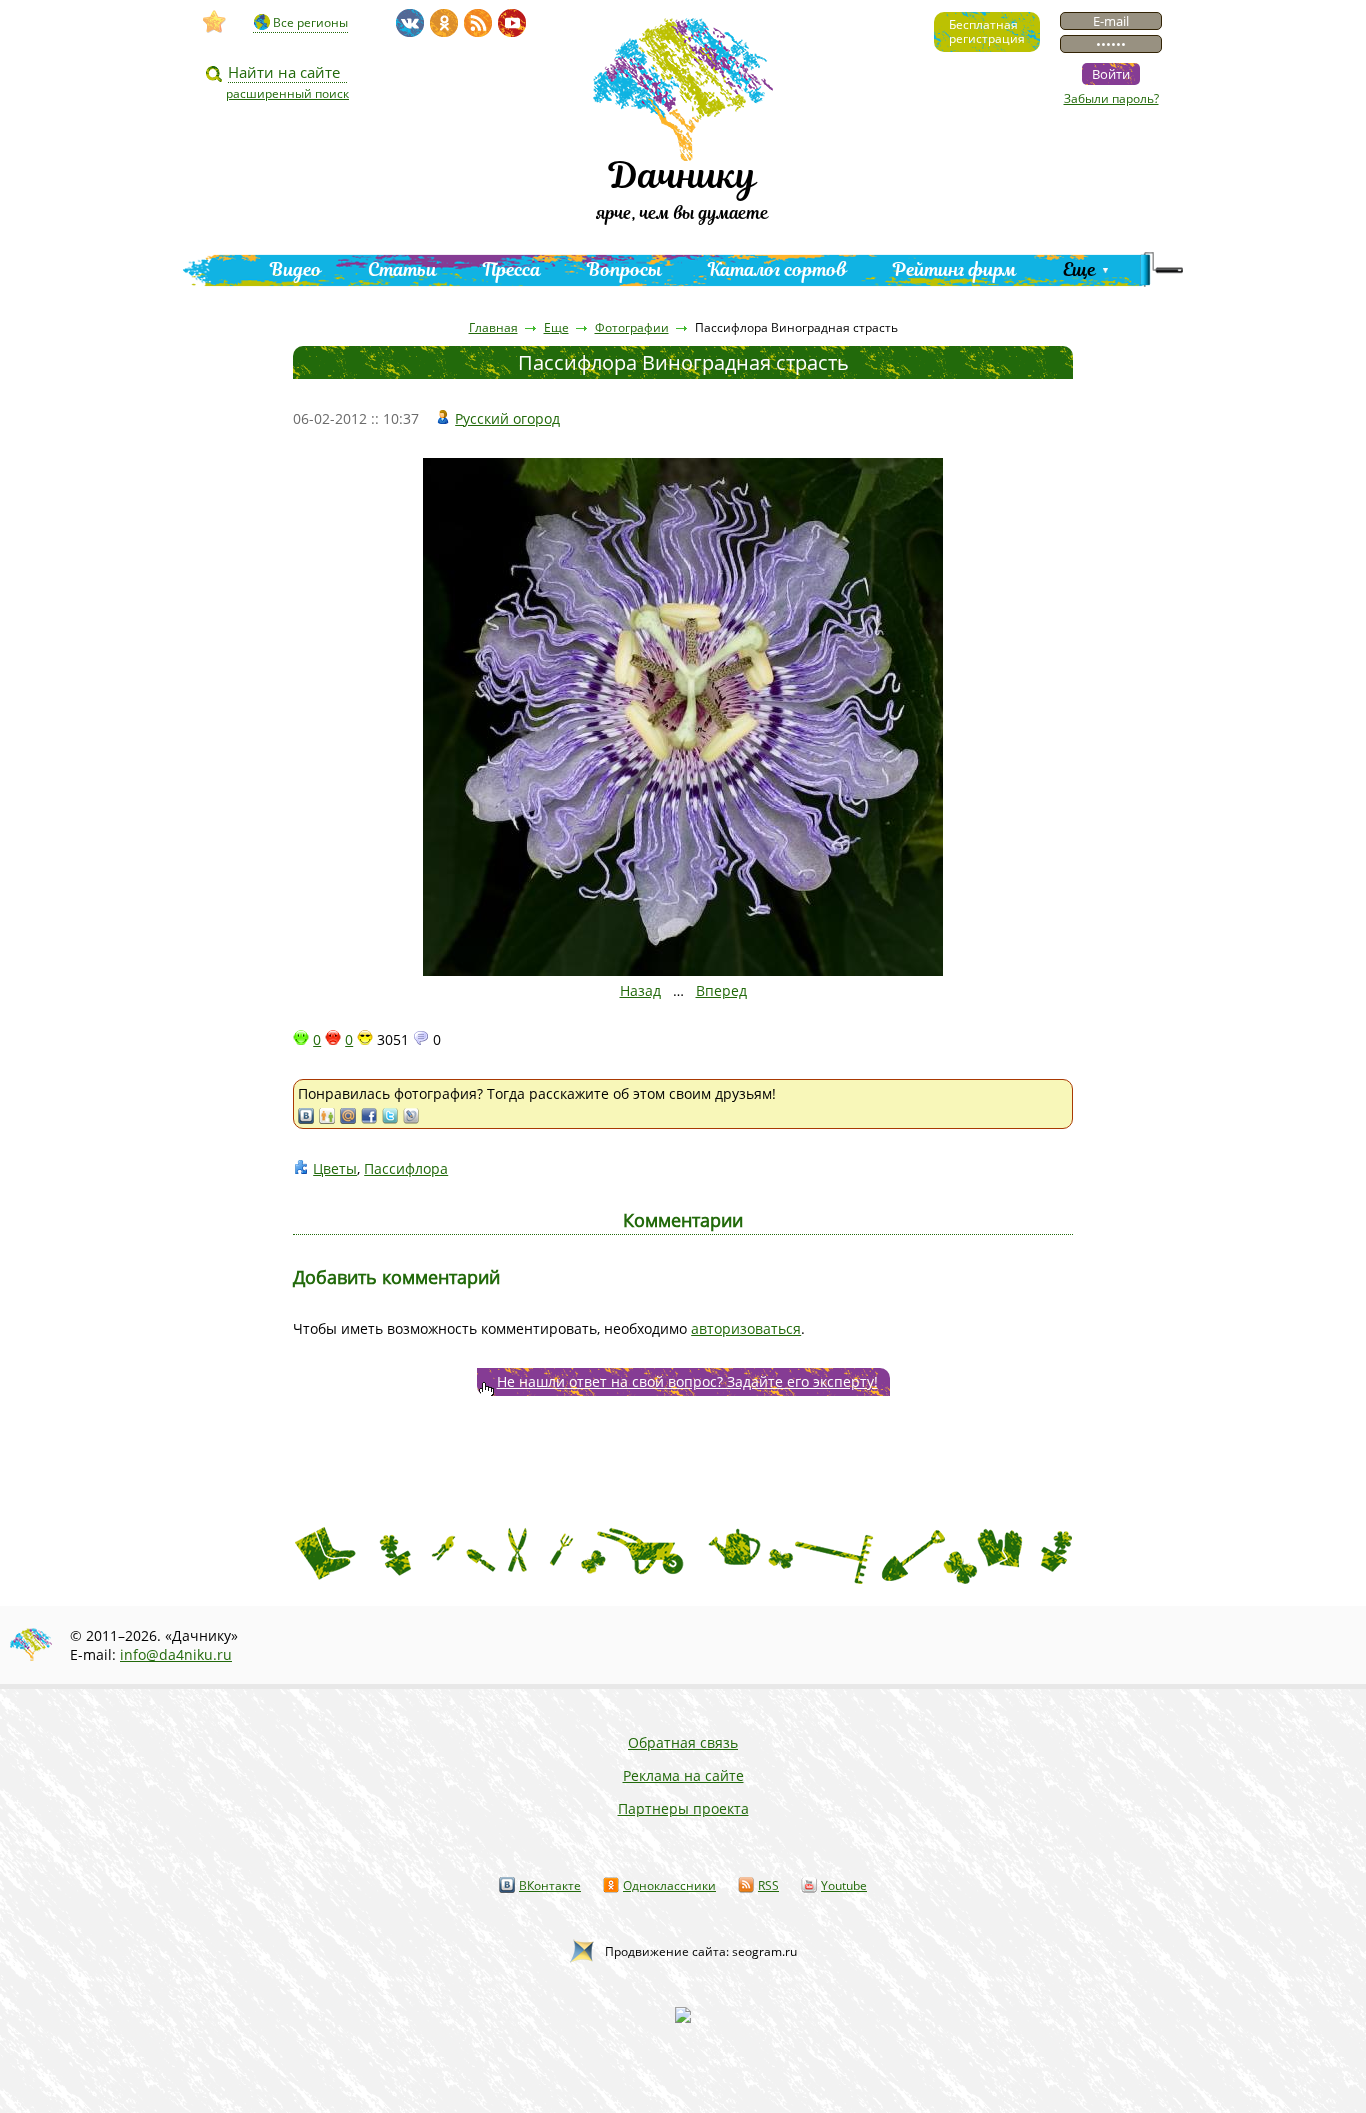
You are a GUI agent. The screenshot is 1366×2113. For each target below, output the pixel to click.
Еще (1079, 269)
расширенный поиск (287, 93)
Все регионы (310, 22)
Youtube (844, 1885)
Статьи (402, 269)
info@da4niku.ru (176, 1654)
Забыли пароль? (1111, 98)
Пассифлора (406, 1168)
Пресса (512, 269)
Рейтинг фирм (955, 269)
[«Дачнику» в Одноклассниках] (444, 23)
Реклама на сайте (683, 1775)
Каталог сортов (777, 269)
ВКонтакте (550, 1885)
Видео (296, 269)
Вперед (721, 990)
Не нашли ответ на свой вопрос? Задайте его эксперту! (687, 1381)
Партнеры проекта (683, 1808)
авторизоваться (746, 1328)
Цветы (335, 1168)
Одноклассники (669, 1885)
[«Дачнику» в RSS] (478, 23)
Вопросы (624, 269)
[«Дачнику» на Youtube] (512, 23)
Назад (640, 990)
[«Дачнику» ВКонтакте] (410, 23)
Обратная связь (683, 1742)
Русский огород (507, 418)
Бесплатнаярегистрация (987, 31)
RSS (768, 1885)
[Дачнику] (215, 22)
